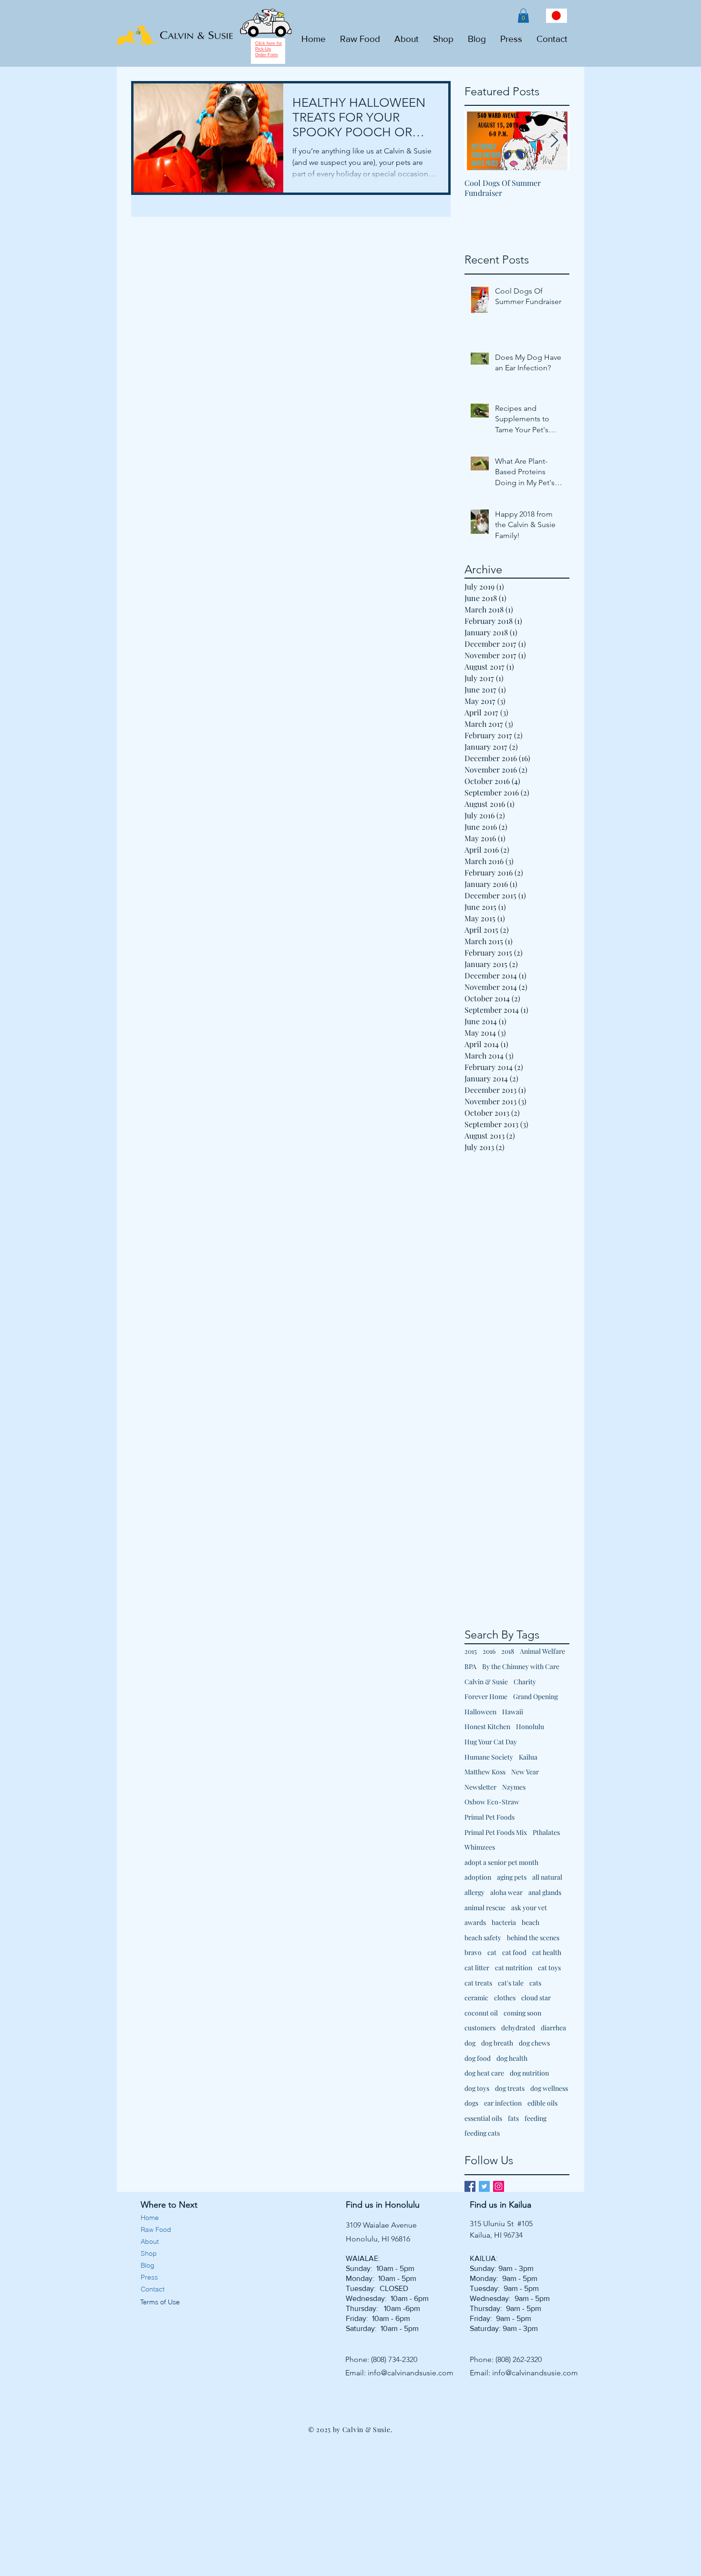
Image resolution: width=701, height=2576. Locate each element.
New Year (525, 1772)
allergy (474, 1892)
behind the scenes (533, 1938)
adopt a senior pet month (501, 1862)
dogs (471, 2103)
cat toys (549, 1968)
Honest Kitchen (487, 1726)
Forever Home (486, 1696)
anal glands (545, 1892)
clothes (505, 1998)
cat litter (477, 1968)
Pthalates (546, 1832)
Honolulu (530, 1726)
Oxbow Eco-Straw (492, 1802)
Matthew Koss (485, 1772)
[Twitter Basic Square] (484, 2186)
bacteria (504, 1922)
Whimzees (480, 1847)
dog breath (497, 2043)
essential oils (483, 2118)
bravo (473, 1952)
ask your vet (529, 1908)
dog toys (477, 2088)
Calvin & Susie (486, 1682)
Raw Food (156, 2230)
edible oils (542, 2103)
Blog (148, 2265)
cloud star (536, 1998)
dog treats (510, 2088)
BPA (470, 1666)
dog (470, 2043)
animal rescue (485, 1908)
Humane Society (489, 1757)
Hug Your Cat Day (491, 1742)
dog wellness (549, 2088)
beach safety (483, 1938)
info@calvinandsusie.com (411, 2373)
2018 (508, 1651)
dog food (478, 2058)
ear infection (503, 2103)
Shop (149, 2253)
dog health (512, 2058)
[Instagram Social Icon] (499, 2186)
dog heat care (484, 2073)
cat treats (478, 1983)
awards (475, 1922)
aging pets (512, 1877)
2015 (471, 1651)
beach (531, 1922)
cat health (547, 1952)
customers (480, 2028)
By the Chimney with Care (521, 1666)
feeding (536, 2118)
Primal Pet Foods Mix (496, 1832)
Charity (525, 1682)
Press (149, 2277)
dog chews (534, 2043)
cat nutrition (514, 1968)
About (150, 2241)
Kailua (528, 1757)
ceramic (476, 1998)
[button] (523, 16)
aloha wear (506, 1892)
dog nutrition (529, 2073)
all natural (547, 1877)
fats (513, 2118)
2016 (489, 1651)
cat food (514, 1952)
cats (535, 1983)
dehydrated (518, 2028)
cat (492, 1952)
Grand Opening (536, 1696)
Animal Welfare (542, 1651)
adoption (478, 1877)
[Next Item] (554, 141)
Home (150, 2218)
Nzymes (514, 1787)
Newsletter (480, 1787)
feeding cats (482, 2133)
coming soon (522, 2013)
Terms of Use (159, 2302)
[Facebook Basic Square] (470, 2186)
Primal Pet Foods (490, 1817)
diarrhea (553, 2028)
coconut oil (481, 2013)
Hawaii (513, 1712)
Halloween (480, 1712)
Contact (153, 2289)
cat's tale (511, 1983)
